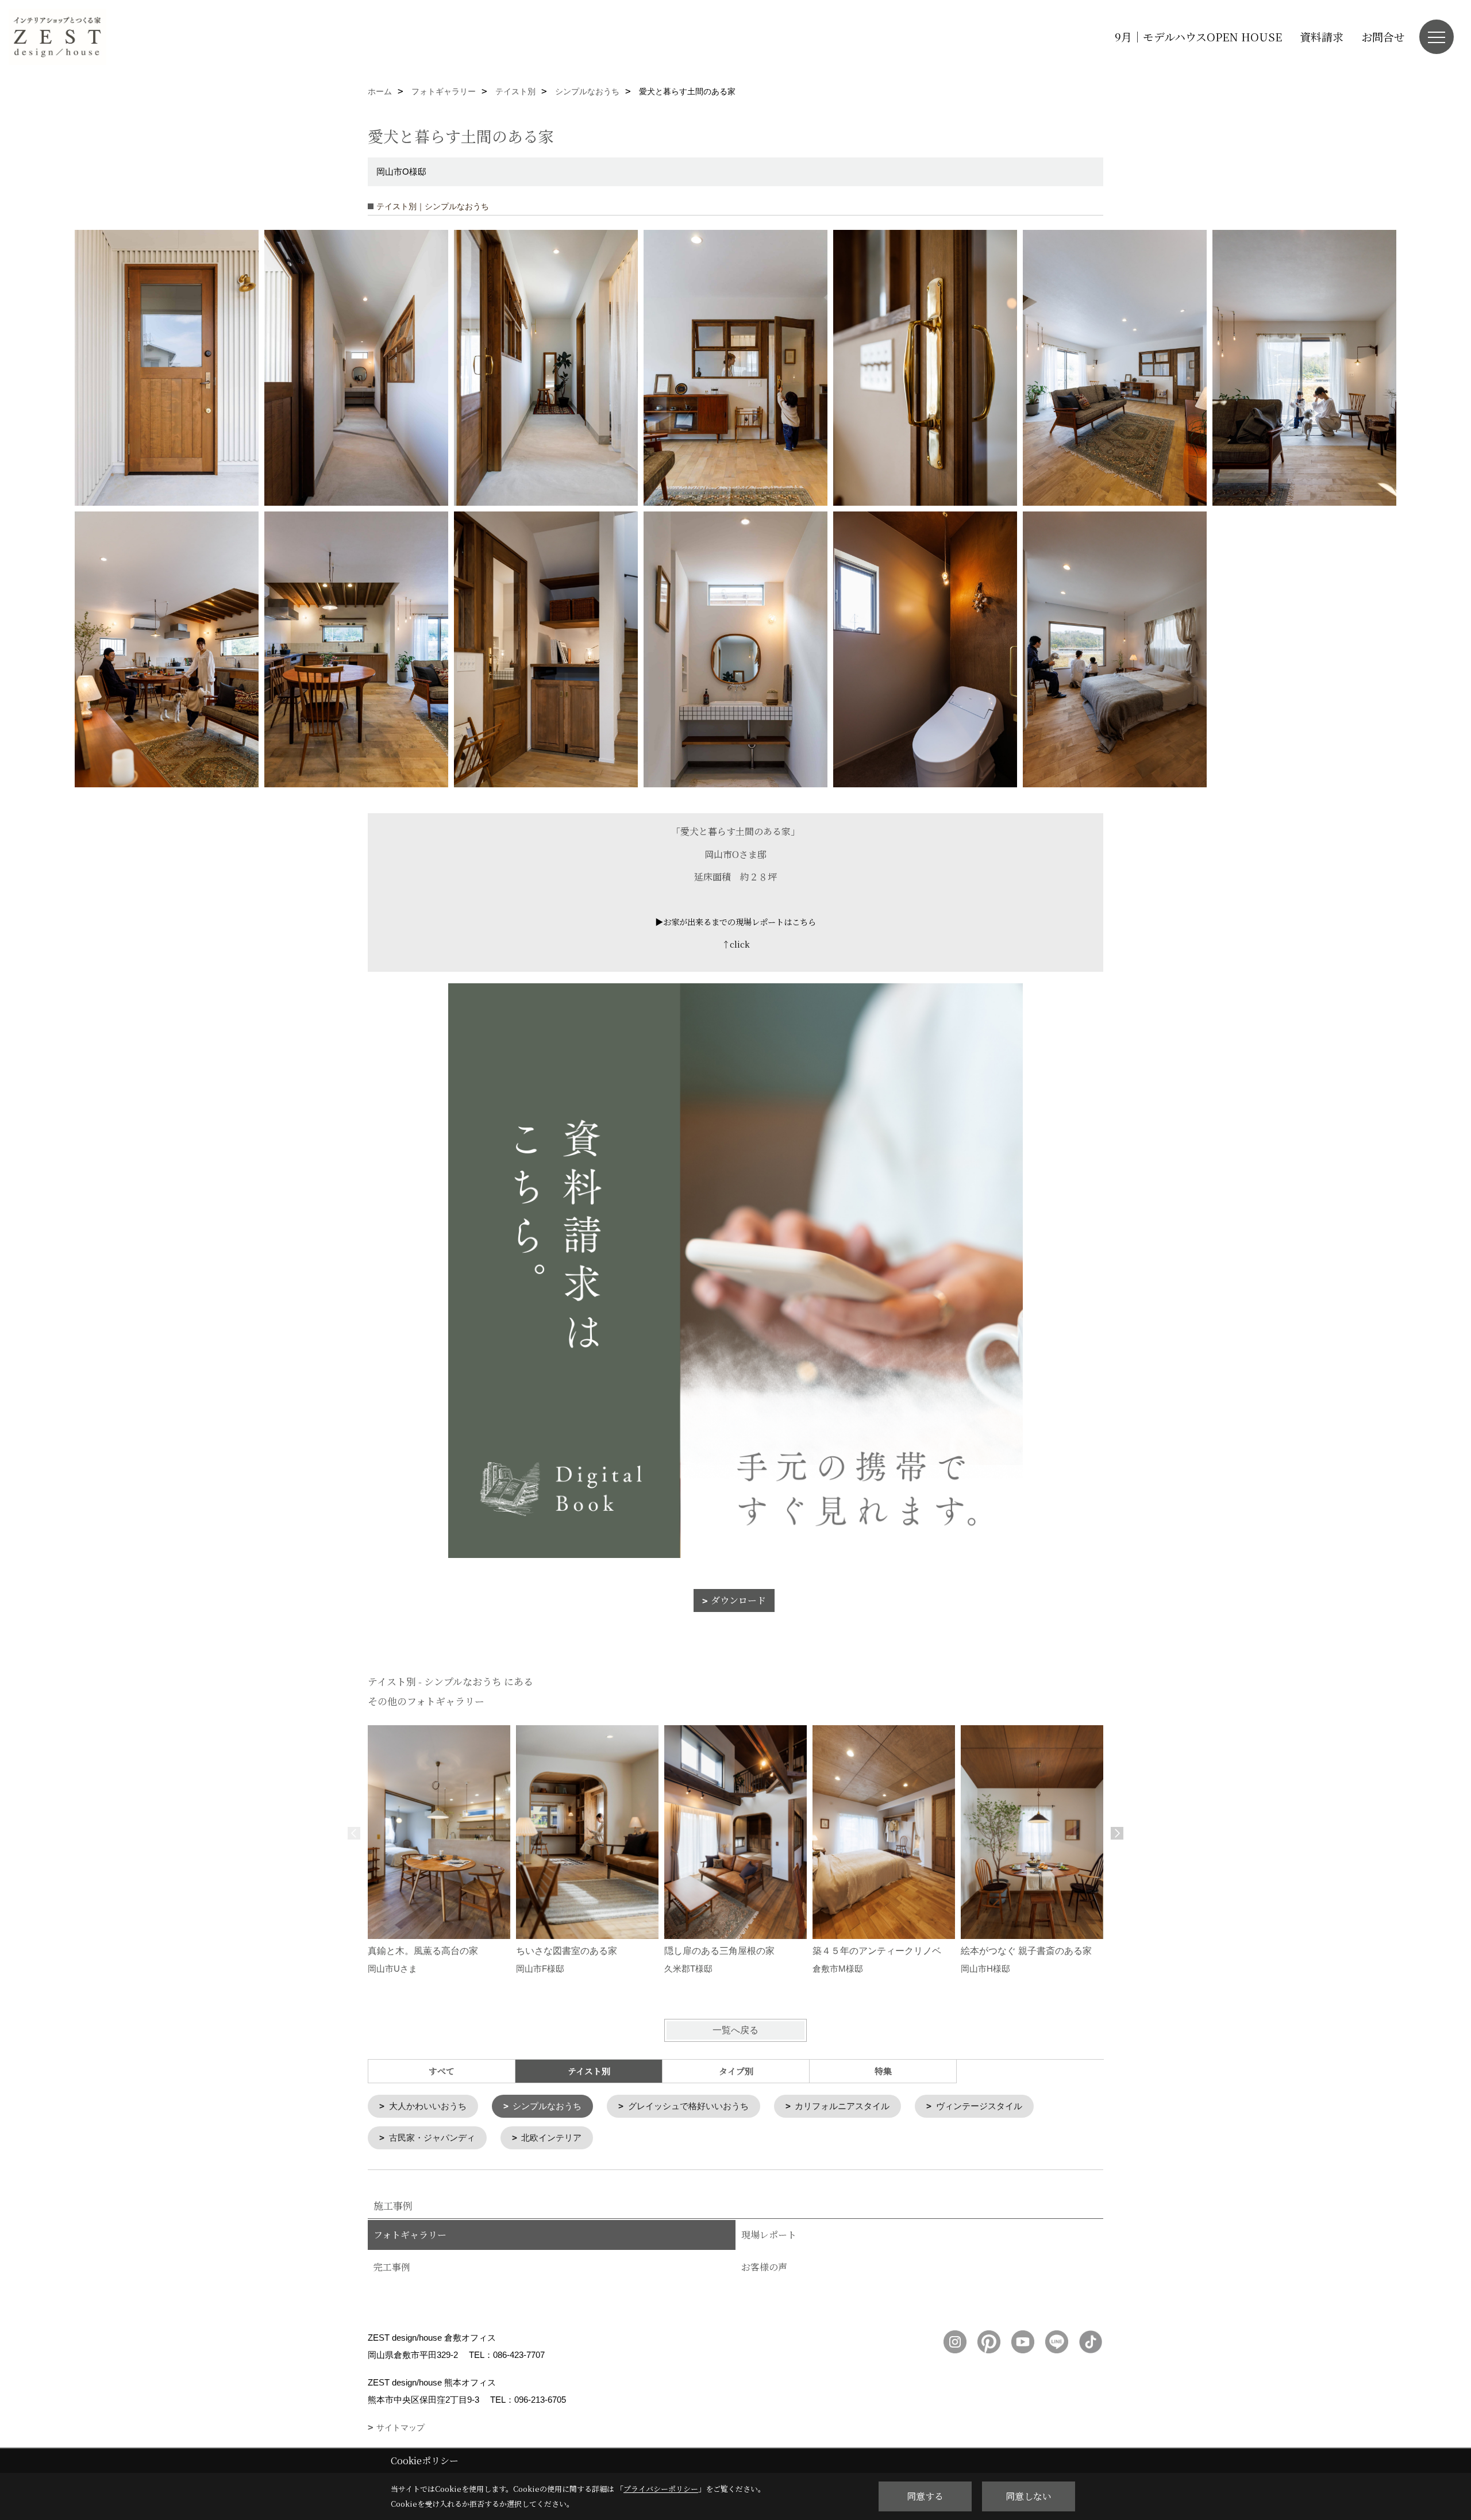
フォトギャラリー (410, 2235)
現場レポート (769, 2235)
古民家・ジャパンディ (432, 2138)
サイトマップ (401, 2427)
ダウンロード (738, 1600)
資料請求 (1322, 36)
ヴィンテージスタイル (979, 2106)
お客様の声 (764, 2267)
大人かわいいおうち (428, 2106)
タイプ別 (736, 2071)
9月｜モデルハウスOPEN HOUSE (1198, 36)
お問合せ (1383, 36)
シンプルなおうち (547, 2106)
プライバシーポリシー (661, 2489)
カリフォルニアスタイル (842, 2106)
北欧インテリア (551, 2138)
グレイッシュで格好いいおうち (688, 2106)
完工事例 (392, 2267)
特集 (883, 2071)
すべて (442, 2071)
